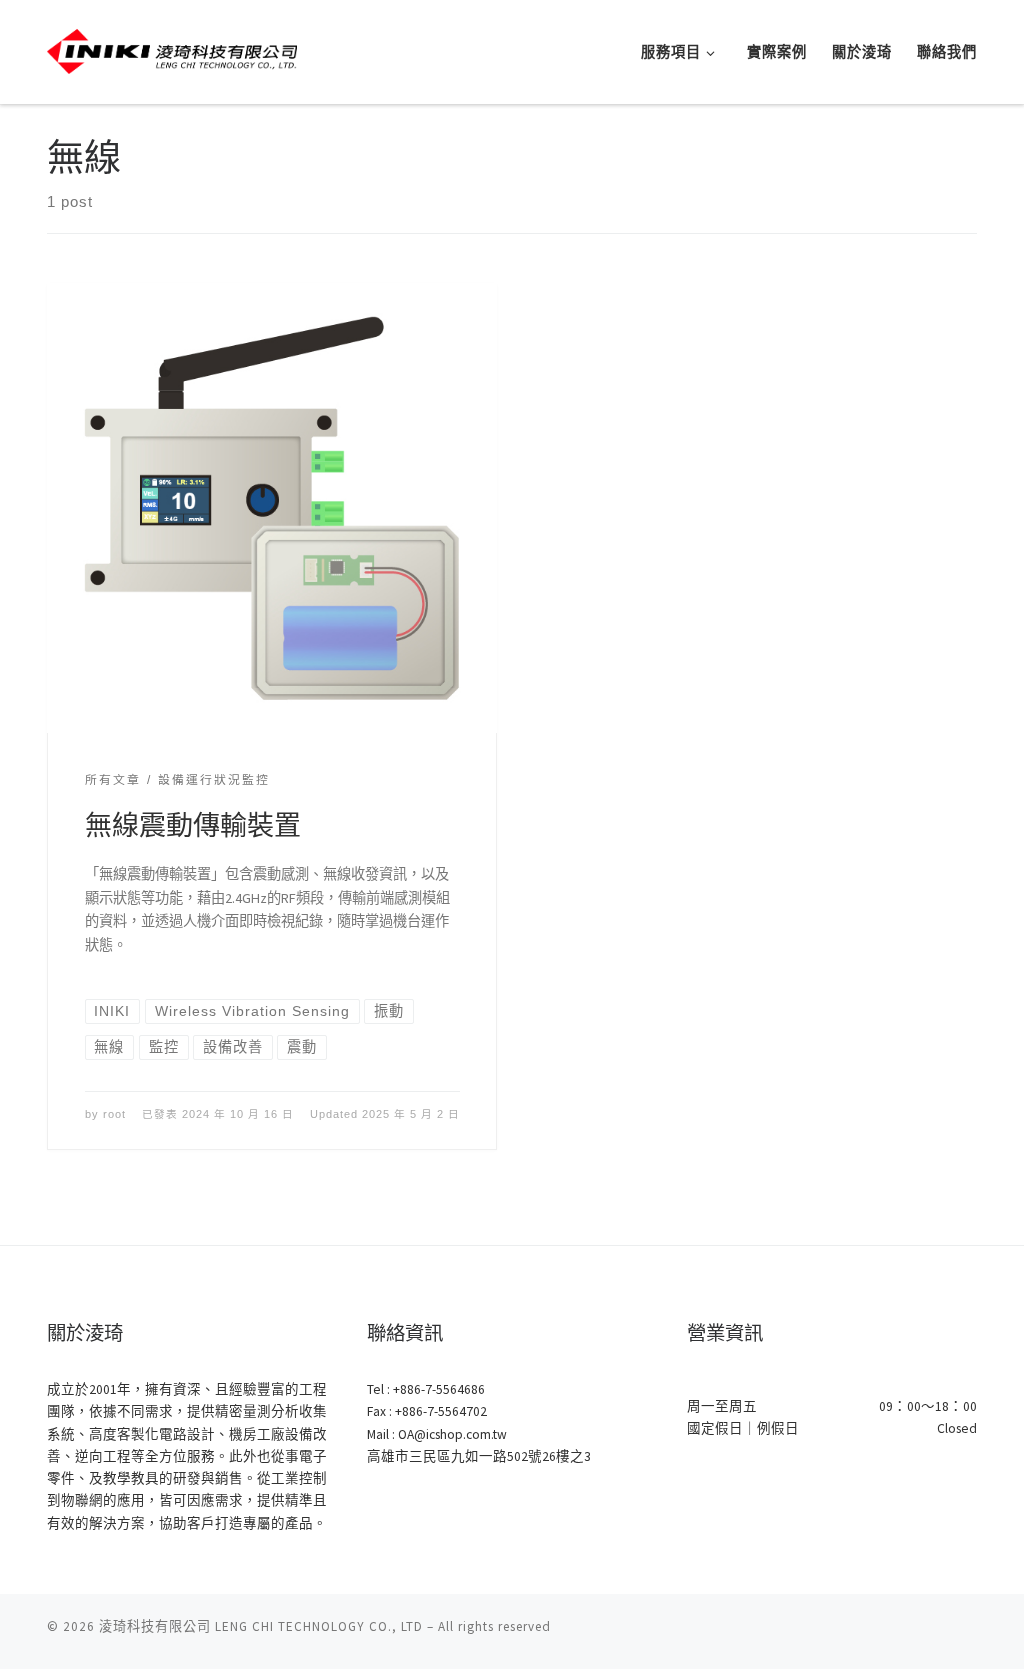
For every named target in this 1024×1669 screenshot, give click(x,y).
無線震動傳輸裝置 (193, 825)
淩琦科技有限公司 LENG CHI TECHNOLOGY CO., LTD (261, 1626)
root (114, 1114)
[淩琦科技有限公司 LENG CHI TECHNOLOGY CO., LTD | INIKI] (172, 48)
